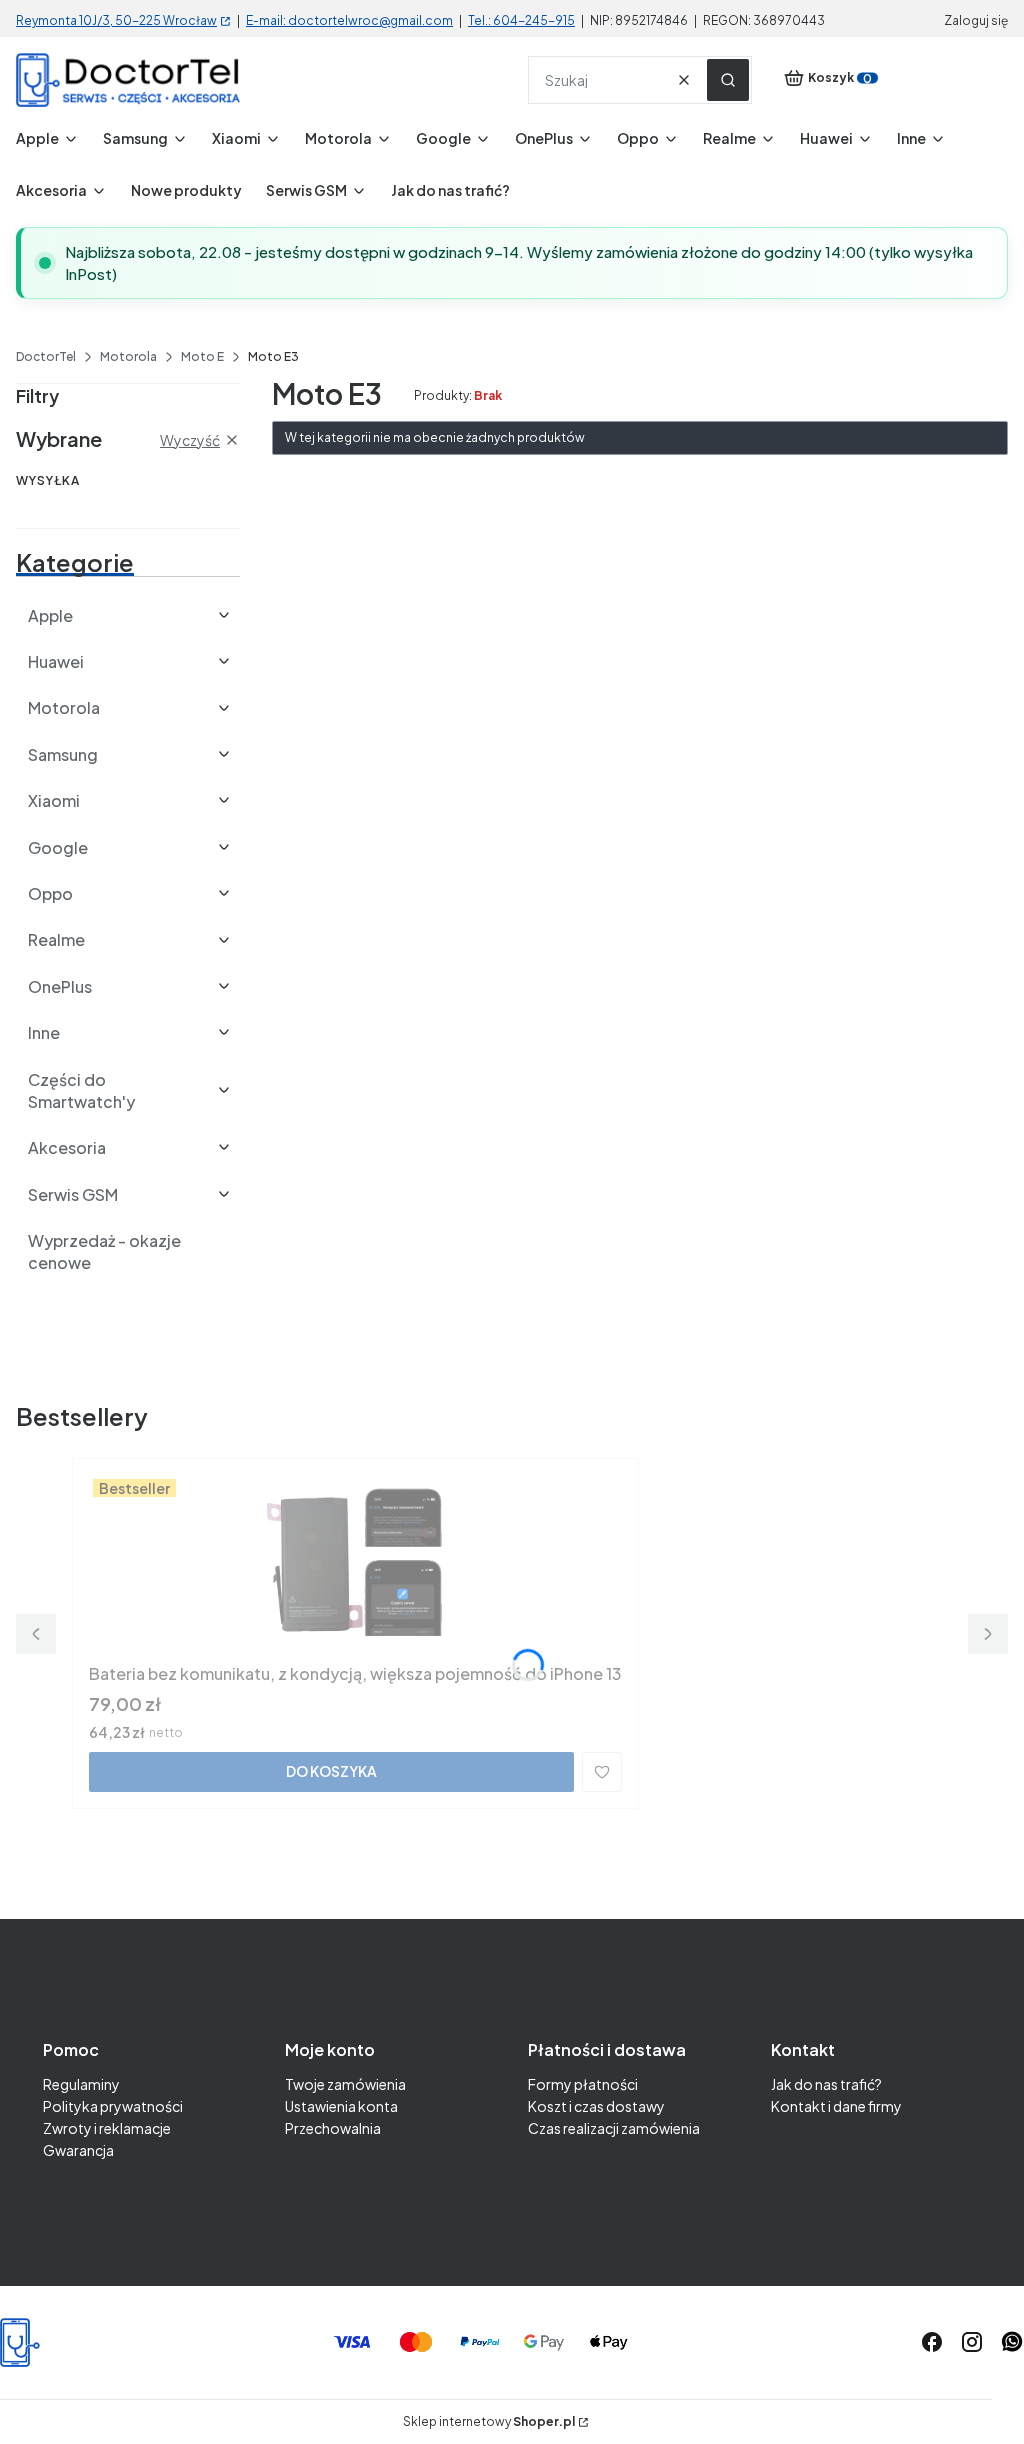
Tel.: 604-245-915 (521, 20)
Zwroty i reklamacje (107, 2128)
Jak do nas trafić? (826, 2084)
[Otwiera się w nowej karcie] (1012, 2342)
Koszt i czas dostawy (596, 2106)
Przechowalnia (333, 2128)
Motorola (128, 356)
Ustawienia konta (341, 2106)
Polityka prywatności (113, 2106)
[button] (728, 80)
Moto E (202, 356)
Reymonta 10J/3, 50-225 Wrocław (116, 20)
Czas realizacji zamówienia (614, 2128)
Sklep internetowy (489, 2422)
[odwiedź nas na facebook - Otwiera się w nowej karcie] (932, 2342)
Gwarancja (78, 2150)
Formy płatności (583, 2084)
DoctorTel (46, 356)
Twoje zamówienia (345, 2084)
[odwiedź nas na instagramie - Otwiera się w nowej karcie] (972, 2342)
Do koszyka (331, 1771)
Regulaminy (81, 2084)
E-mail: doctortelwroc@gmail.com (349, 20)
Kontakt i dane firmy (836, 2106)
